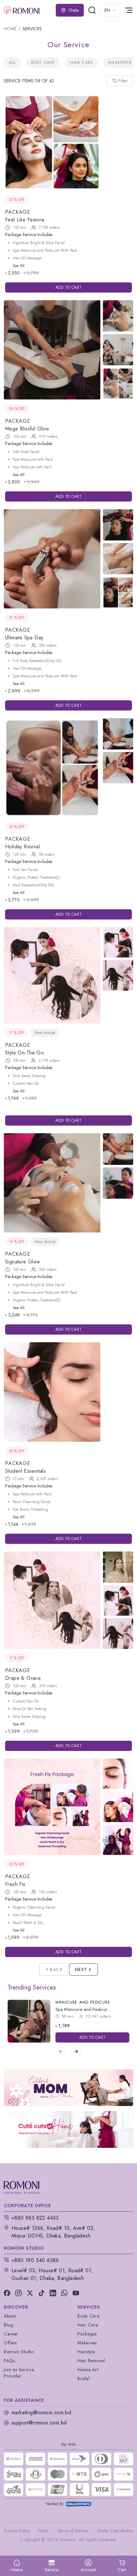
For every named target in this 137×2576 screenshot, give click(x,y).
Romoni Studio (19, 2352)
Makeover (120, 63)
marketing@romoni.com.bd (41, 2412)
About (10, 2316)
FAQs (9, 2361)
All (12, 63)
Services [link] (32, 29)
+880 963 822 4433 (35, 2218)
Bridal (83, 2379)
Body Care (43, 63)
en (107, 10)
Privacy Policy (17, 2531)
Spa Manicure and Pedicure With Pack (93, 2009)
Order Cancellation (115, 2531)
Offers (10, 2343)
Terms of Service (73, 2531)
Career (11, 2334)
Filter (123, 81)
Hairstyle (86, 2352)
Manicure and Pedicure (83, 2002)
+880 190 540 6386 (35, 2260)
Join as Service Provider (19, 2373)
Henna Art (88, 2370)
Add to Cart (69, 287)
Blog (9, 2325)
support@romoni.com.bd (39, 2423)
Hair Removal (91, 2361)
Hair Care (82, 63)
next (81, 1969)
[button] (122, 2566)
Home (10, 29)
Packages (87, 2334)
